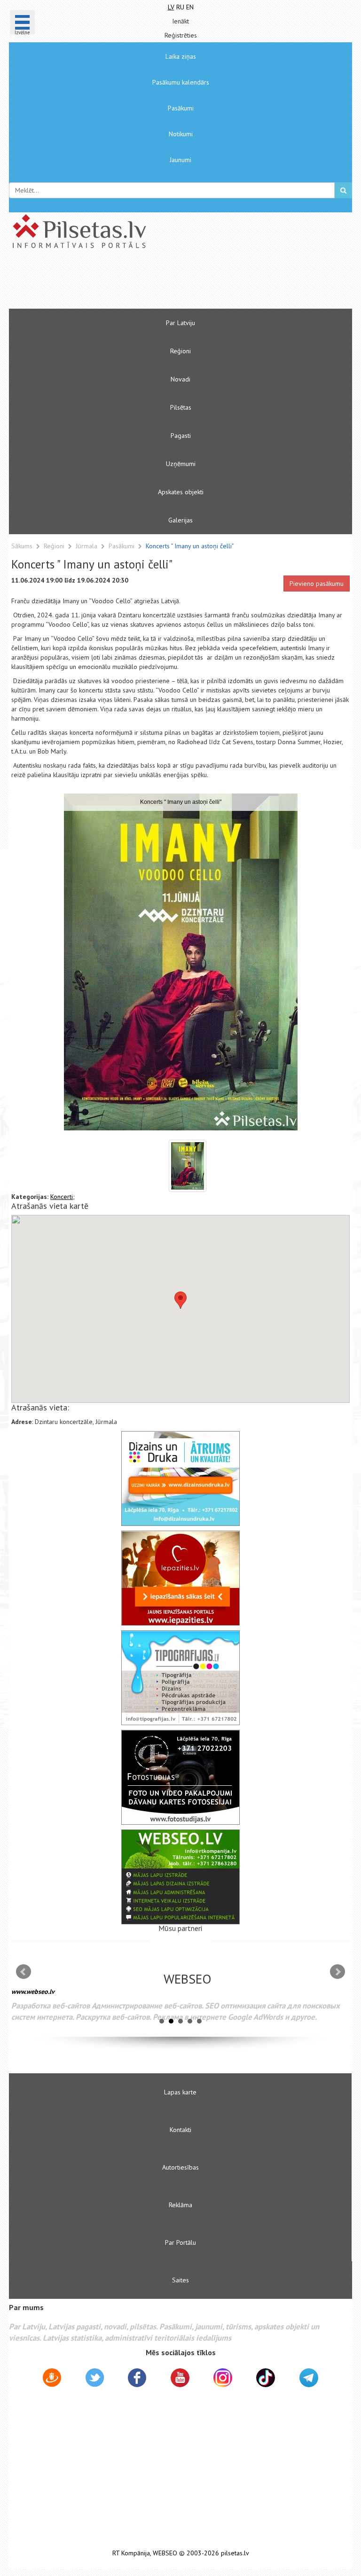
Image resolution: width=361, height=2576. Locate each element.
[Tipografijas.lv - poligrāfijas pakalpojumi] (180, 1678)
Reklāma (180, 2205)
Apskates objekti (181, 492)
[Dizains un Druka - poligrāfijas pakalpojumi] (180, 1479)
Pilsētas (181, 407)
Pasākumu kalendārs (181, 82)
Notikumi (181, 134)
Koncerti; (63, 1197)
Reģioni (180, 351)
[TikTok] (266, 2378)
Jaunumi (180, 160)
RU (180, 7)
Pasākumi (181, 108)
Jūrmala (87, 546)
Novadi (180, 379)
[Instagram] (223, 2378)
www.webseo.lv (33, 1992)
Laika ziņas (181, 56)
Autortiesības (180, 2167)
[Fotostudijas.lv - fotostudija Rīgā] (180, 1777)
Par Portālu (180, 2242)
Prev (24, 1972)
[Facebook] (137, 2379)
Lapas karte (180, 2092)
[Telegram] (309, 2378)
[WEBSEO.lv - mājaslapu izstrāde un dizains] (180, 1877)
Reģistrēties (181, 35)
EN (190, 7)
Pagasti (181, 436)
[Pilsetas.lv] (180, 231)
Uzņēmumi (181, 464)
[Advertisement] (152, 283)
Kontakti (180, 2130)
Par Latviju (180, 323)
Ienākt (180, 21)
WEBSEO (165, 2553)
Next (337, 1972)
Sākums (22, 546)
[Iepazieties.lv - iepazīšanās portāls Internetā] (180, 1578)
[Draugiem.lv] (52, 2379)
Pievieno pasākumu (317, 584)
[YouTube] (180, 2378)
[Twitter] (95, 2379)
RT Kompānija (131, 2553)
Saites (180, 2280)
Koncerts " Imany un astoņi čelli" (190, 546)
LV (171, 7)
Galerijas (180, 520)
